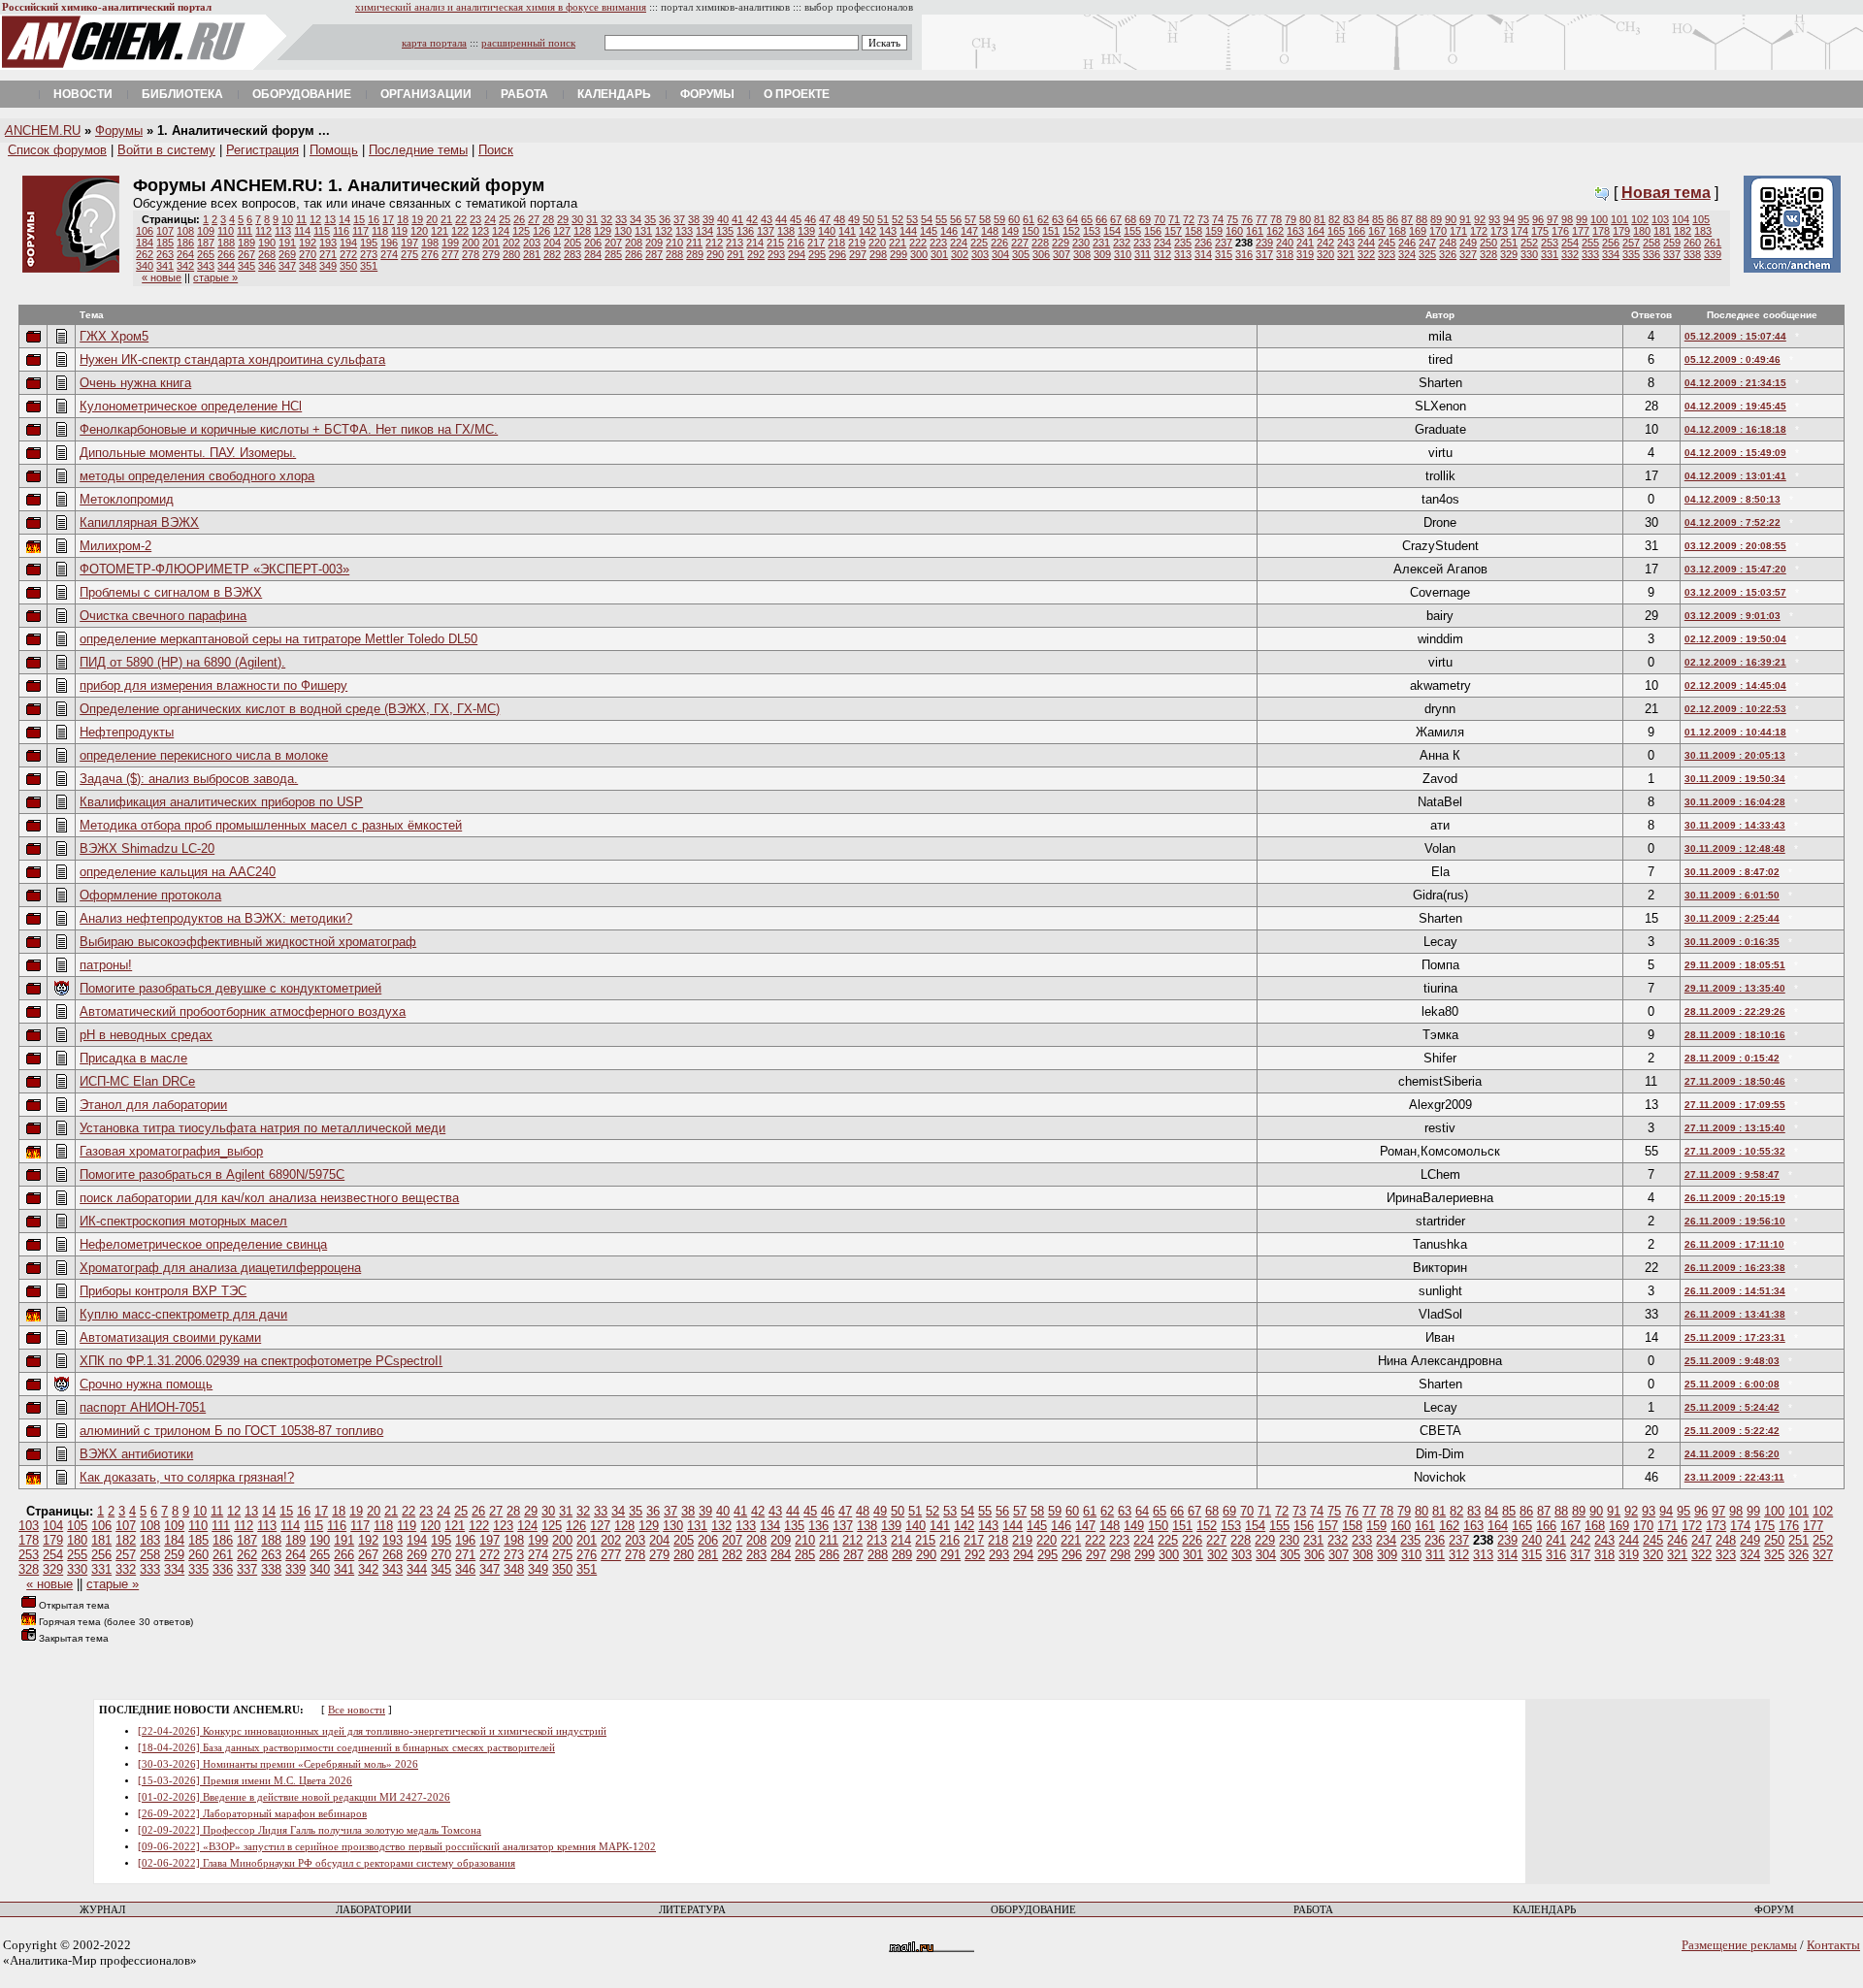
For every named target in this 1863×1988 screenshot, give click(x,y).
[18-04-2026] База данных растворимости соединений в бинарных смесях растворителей (346, 1748)
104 (1681, 219)
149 (1010, 231)
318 (1285, 254)
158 (1193, 231)
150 (1030, 231)
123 (480, 231)
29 (563, 219)
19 (417, 219)
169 (1418, 231)
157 (1173, 231)
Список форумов (57, 150)
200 (471, 243)
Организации (426, 94)
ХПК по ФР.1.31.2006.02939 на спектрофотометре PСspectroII (261, 1361)
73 (1203, 219)
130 (623, 231)
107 (165, 231)
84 (1363, 219)
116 (341, 231)
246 (1407, 243)
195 (369, 243)
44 (781, 219)
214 (755, 243)
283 (572, 254)
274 (389, 254)
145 (929, 231)
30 (577, 219)
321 (1346, 254)
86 (1392, 219)
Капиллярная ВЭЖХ (139, 522)
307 (1062, 254)
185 (165, 243)
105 (1701, 219)
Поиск (496, 150)
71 (1174, 219)
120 (419, 231)
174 (1520, 231)
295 (817, 254)
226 (999, 243)
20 (432, 219)
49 (854, 219)
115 (322, 231)
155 (1132, 231)
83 (1349, 219)
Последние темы (418, 150)
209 (654, 243)
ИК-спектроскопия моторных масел (183, 1221)
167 (1377, 231)
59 (999, 219)
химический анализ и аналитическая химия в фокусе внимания (501, 7)
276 (430, 254)
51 (883, 219)
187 (206, 243)
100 (1599, 219)
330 (1529, 254)
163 (1295, 231)
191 (287, 243)
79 (1291, 219)
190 (267, 243)
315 (1224, 254)
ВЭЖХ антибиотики (136, 1454)
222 (918, 243)
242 (1325, 243)
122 (460, 231)
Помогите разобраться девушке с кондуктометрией (230, 988)
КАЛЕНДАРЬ (1544, 1910)
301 (939, 254)
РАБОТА (1313, 1910)
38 (694, 219)
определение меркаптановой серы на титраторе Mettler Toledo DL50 (278, 639)
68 (1130, 219)
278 (471, 254)
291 (735, 254)
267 (246, 254)
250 (1488, 243)
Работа (524, 94)
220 (877, 243)
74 (1218, 219)
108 (185, 231)
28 (548, 219)
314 (1203, 254)
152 (1071, 231)
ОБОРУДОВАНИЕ (1033, 1910)
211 (694, 243)
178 (1601, 231)
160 (1234, 231)
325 (1427, 254)
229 (1061, 243)
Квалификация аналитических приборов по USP (221, 802)
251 (1509, 243)
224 (959, 243)
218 (836, 243)
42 (752, 219)
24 (490, 219)
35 (650, 219)
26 (519, 219)
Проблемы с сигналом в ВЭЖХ (171, 592)
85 (1378, 219)
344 (226, 266)
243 (1346, 243)
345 (246, 266)
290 (715, 254)
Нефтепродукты (127, 732)
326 (1448, 254)
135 (725, 231)
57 (970, 219)
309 (1102, 254)
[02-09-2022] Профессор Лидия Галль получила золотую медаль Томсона (310, 1830)
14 (344, 219)
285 (613, 254)
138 (786, 231)
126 (541, 231)
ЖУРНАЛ (102, 1910)
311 (1143, 254)
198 (430, 243)
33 (621, 219)
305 (1021, 254)
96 (1538, 219)
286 (634, 254)
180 (1642, 231)
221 (898, 243)
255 (1590, 243)
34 (636, 219)
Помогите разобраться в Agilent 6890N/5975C (212, 1174)
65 (1087, 219)
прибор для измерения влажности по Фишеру (213, 685)
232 (1122, 243)
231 (1101, 243)
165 (1336, 231)
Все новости (357, 1710)
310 (1123, 254)
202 (511, 243)
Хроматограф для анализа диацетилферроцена (220, 1268)
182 (1683, 231)
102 (1640, 219)
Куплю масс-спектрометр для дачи (183, 1314)
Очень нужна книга (135, 383)
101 (1619, 219)
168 (1397, 231)
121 (440, 231)
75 (1232, 219)
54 (927, 219)
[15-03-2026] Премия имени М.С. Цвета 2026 (245, 1781)
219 (857, 243)
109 (206, 231)
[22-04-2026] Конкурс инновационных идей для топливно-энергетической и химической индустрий (372, 1731)
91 (1465, 219)
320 (1325, 254)
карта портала (434, 43)
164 (1316, 231)
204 (552, 243)
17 (388, 219)
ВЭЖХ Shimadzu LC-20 (147, 848)
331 (1550, 254)
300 (919, 254)
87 (1407, 219)
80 (1305, 219)
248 (1448, 243)
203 (532, 243)
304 (1000, 254)
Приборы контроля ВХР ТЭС (163, 1291)
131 (643, 231)
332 (1570, 254)
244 (1366, 243)
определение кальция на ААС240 (178, 872)
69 (1145, 219)
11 (301, 219)
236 (1203, 243)
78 (1276, 219)
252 (1529, 243)
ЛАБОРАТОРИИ (374, 1910)
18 (403, 219)
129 (603, 231)
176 (1560, 231)
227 (1020, 243)
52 (898, 219)
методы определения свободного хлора (197, 476)
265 (206, 254)
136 (745, 231)
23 (475, 219)
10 (287, 219)
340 (145, 266)
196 (389, 243)
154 (1112, 231)
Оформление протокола (150, 895)
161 (1255, 231)
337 (1672, 254)
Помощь (334, 150)
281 (532, 254)
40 (723, 219)
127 (562, 231)
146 (949, 231)
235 (1183, 243)
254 (1570, 243)
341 (165, 266)
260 (1692, 243)
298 (878, 254)
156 (1153, 231)
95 (1523, 219)
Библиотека (182, 94)
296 (837, 254)
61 (1029, 219)
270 (308, 254)
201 (491, 243)
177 (1581, 231)
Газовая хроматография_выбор (171, 1151)
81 (1320, 219)
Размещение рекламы (1739, 1945)
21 (446, 219)
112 (263, 231)
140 (827, 231)
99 (1582, 219)
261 (1713, 243)
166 (1356, 231)
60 (1014, 219)
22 (461, 219)
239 (1264, 243)
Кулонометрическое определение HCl (191, 406)
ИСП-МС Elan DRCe (137, 1081)
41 (737, 219)
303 (980, 254)
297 (858, 254)
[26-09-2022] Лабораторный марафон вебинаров (252, 1814)
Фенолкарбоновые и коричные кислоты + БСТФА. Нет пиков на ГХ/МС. (289, 429)
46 (810, 219)
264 (185, 254)
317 (1264, 254)
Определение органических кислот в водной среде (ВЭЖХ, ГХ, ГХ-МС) (290, 709)
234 (1162, 243)
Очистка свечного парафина (163, 616)
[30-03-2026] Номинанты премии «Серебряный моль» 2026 (278, 1764)
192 (308, 243)
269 (287, 254)
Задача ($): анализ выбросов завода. (189, 779)
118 (380, 231)
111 (245, 231)
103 (1660, 219)
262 (145, 254)
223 (938, 243)
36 (665, 219)
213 (735, 243)
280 (511, 254)
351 (369, 266)
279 (491, 254)
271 (328, 254)
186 (185, 243)
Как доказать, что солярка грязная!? (187, 1477)
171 (1458, 231)
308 (1082, 254)
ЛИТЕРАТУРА (692, 1910)
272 (348, 254)
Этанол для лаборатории (153, 1105)
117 (360, 231)
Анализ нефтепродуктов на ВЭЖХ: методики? (216, 918)
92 (1480, 219)
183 (1703, 231)
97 (1552, 219)
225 (979, 243)
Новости (83, 94)
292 (756, 254)
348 (308, 266)
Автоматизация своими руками (170, 1337)
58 (985, 219)
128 (582, 231)
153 (1092, 231)
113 (283, 231)
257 (1631, 243)
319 (1305, 254)
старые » (215, 277)
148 (990, 231)
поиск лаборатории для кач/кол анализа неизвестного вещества (269, 1198)
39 (708, 219)
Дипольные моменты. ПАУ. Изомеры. (188, 453)
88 (1422, 219)
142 (867, 231)
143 (888, 231)
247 (1427, 243)
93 (1494, 219)
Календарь (614, 94)
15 (359, 219)
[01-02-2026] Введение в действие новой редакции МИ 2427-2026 (294, 1797)
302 (960, 254)
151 (1051, 231)
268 (267, 254)
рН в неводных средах (146, 1035)
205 (572, 243)
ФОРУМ (1774, 1910)
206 (593, 243)
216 (796, 243)
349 (328, 266)
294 (797, 254)
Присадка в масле (133, 1058)
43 (767, 219)
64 (1072, 219)
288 (674, 254)
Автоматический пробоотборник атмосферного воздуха (243, 1011)
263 (165, 254)
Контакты (1833, 1945)
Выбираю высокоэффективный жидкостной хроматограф (248, 942)
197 (409, 243)
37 (679, 219)
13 (330, 219)
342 (185, 266)
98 (1567, 219)
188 (226, 243)
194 (348, 243)
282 (552, 254)
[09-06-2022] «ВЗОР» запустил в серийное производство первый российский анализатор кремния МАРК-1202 (397, 1847)
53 (912, 219)
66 (1101, 219)
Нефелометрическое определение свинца (203, 1244)
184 (145, 243)
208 (634, 243)
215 (775, 243)
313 (1183, 254)
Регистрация (262, 150)
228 (1040, 243)
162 (1275, 231)
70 (1160, 219)
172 (1479, 231)
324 (1407, 254)
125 (521, 231)
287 (654, 254)
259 (1672, 243)
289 (695, 254)
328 (1488, 254)
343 (206, 266)
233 (1142, 243)
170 (1438, 231)
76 (1247, 219)
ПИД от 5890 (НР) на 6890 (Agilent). (182, 662)
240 (1285, 243)
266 (226, 254)
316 (1244, 254)
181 (1662, 231)
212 (714, 243)
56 (956, 219)
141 (847, 231)
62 (1043, 219)
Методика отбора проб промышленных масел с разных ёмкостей (271, 825)
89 (1436, 219)
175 (1540, 231)
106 (145, 231)
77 (1261, 219)
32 (606, 219)
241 (1305, 243)
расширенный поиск (528, 43)
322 (1366, 254)
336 (1651, 254)
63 (1058, 219)
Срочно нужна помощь (146, 1384)
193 (328, 243)
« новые (162, 277)
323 (1387, 254)
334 (1611, 254)
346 (267, 266)
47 (825, 219)
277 (450, 254)
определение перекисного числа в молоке (204, 755)
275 (409, 254)
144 (908, 231)
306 (1041, 254)
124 (501, 231)
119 (399, 231)
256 (1611, 243)
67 (1116, 219)
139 (806, 231)
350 (348, 266)
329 (1509, 254)
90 (1451, 219)
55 (941, 219)
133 (684, 231)
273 (369, 254)
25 (505, 219)
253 (1550, 243)
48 (839, 219)
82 (1334, 219)
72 (1189, 219)
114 (302, 231)
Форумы (707, 94)
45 (796, 219)
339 (1713, 254)
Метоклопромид (127, 499)
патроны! (106, 965)
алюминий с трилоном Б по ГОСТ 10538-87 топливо (231, 1431)
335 (1631, 254)
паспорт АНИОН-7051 (143, 1407)
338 (1692, 254)
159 (1214, 231)
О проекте (797, 94)
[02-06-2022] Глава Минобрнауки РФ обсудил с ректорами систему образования (327, 1863)
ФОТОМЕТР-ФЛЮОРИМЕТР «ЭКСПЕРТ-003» (214, 569)
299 (899, 254)
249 (1468, 243)
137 (766, 231)
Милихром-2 (115, 546)
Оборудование (302, 94)
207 (613, 243)
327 (1468, 254)
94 (1509, 219)
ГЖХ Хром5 (114, 336)
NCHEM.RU (43, 130)
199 (450, 243)
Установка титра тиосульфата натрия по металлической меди (262, 1128)
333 (1590, 254)
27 (534, 219)
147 (969, 231)
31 (592, 219)
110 (226, 231)
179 (1621, 231)
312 (1162, 254)
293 (776, 254)
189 (246, 243)
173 (1499, 231)
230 (1081, 243)
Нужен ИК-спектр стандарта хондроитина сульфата (232, 359)
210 (674, 243)
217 (816, 243)
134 (704, 231)
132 (664, 231)
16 (374, 219)
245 (1387, 243)
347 (287, 266)
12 (315, 219)
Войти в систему (166, 150)
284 (593, 254)
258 (1651, 243)
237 (1224, 243)
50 (868, 219)
